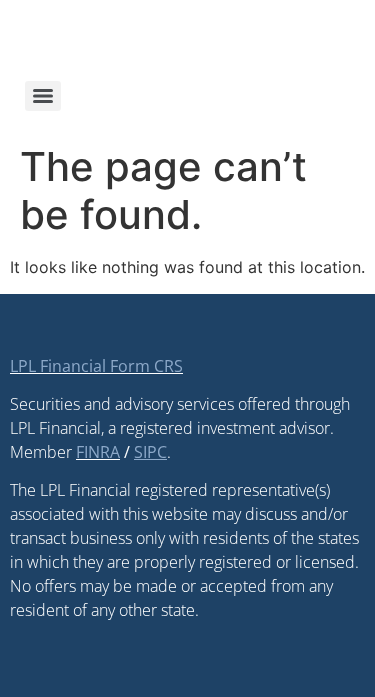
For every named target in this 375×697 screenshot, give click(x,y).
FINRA (98, 452)
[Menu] (43, 96)
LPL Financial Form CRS (96, 366)
